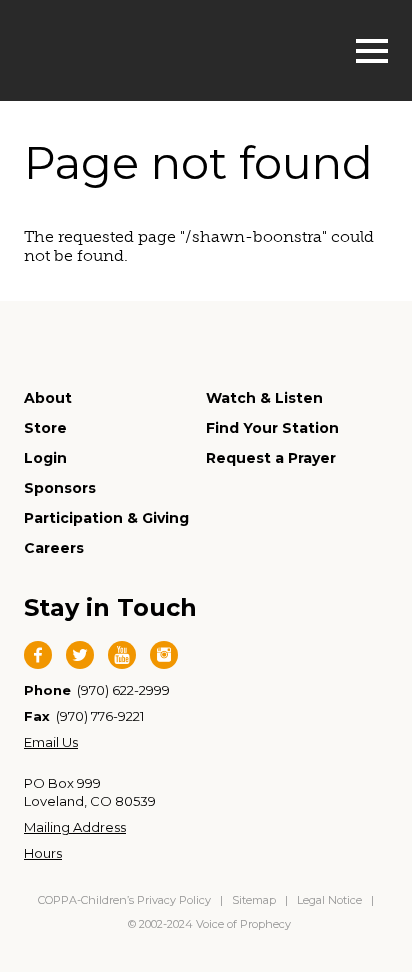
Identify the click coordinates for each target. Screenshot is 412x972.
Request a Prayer (271, 458)
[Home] (125, 48)
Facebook (38, 655)
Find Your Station (272, 428)
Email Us (51, 742)
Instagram (164, 655)
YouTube (122, 655)
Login (45, 458)
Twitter (80, 655)
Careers (54, 548)
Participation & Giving (106, 518)
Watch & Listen (264, 398)
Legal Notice (329, 900)
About (48, 398)
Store (45, 428)
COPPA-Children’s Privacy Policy (126, 900)
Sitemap (254, 900)
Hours (43, 853)
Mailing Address (75, 827)
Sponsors (60, 488)
